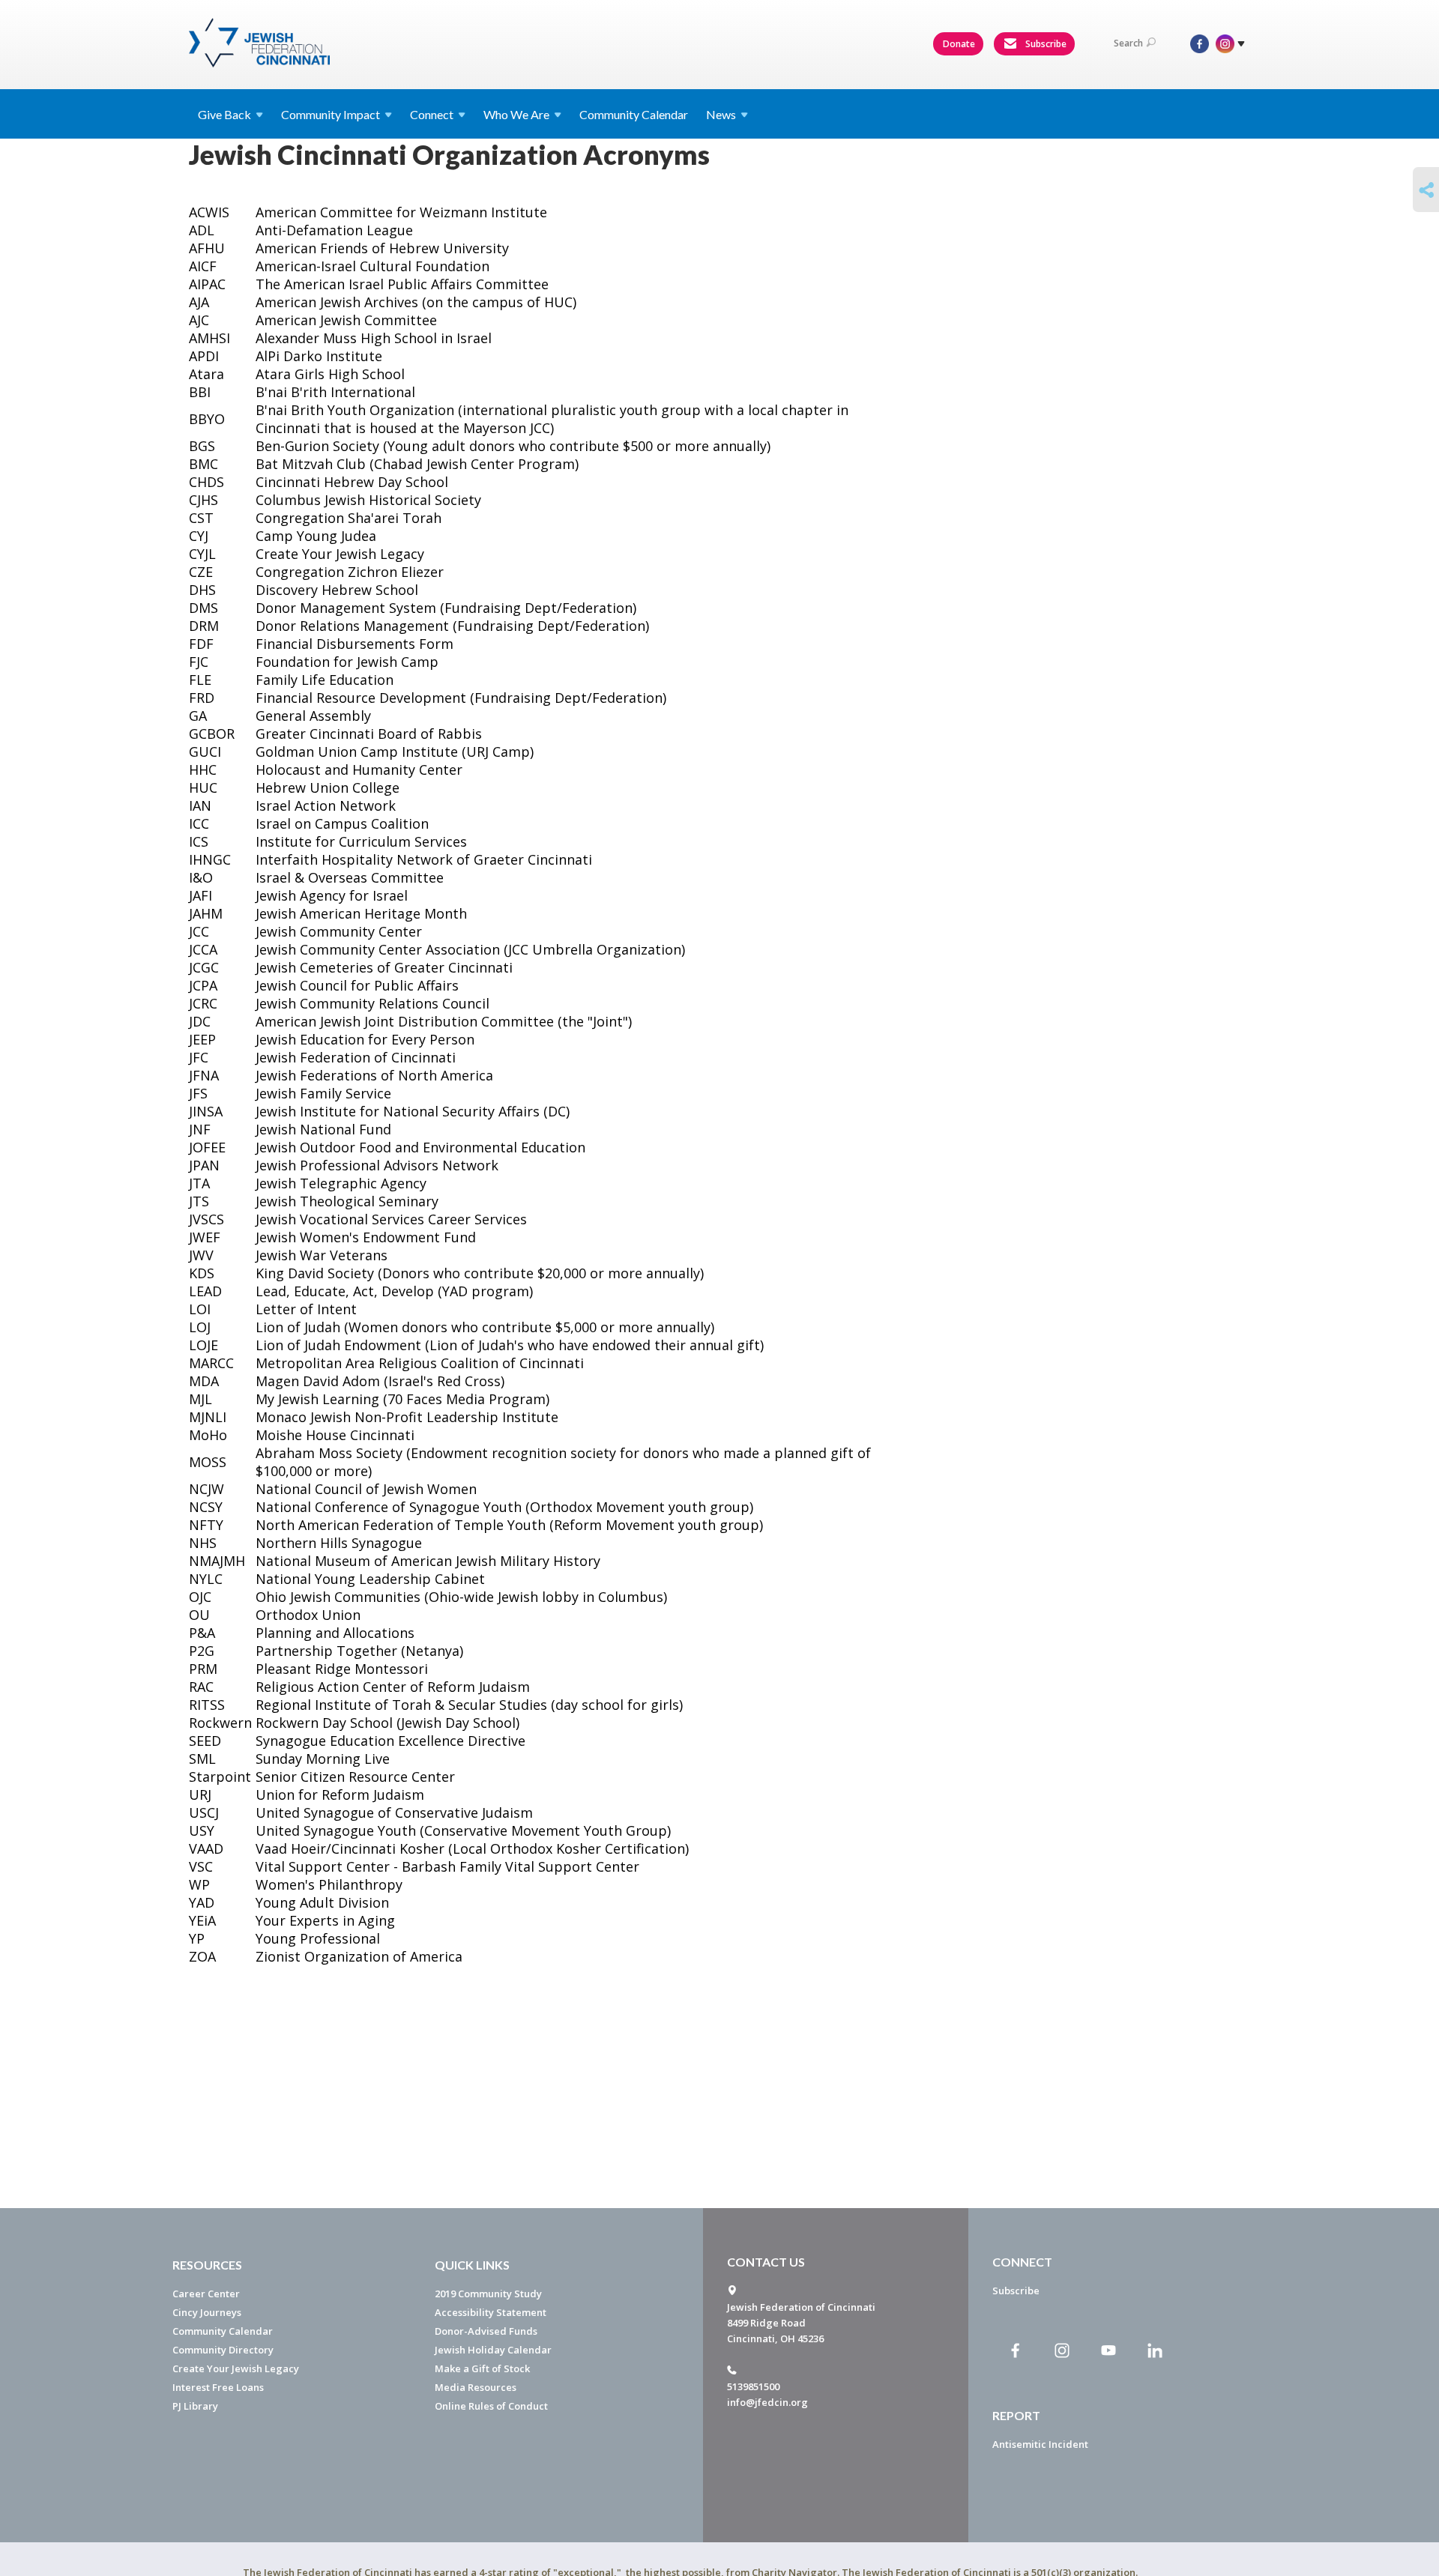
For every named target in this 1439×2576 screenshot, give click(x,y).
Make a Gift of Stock (482, 2368)
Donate (959, 44)
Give (224, 114)
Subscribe (1045, 44)
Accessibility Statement (491, 2312)
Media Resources (476, 2387)
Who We (516, 114)
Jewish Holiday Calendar (493, 2350)
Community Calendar (634, 114)
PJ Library (195, 2406)
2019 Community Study (488, 2294)
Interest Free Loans (218, 2387)
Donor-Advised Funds (486, 2331)
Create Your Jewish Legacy (236, 2368)
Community (331, 114)
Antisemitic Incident (1040, 2444)
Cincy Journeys (207, 2312)
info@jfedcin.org (767, 2402)
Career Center (206, 2294)
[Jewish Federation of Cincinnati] (261, 43)
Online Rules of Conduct (491, 2406)
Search (1128, 43)
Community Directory (223, 2350)
